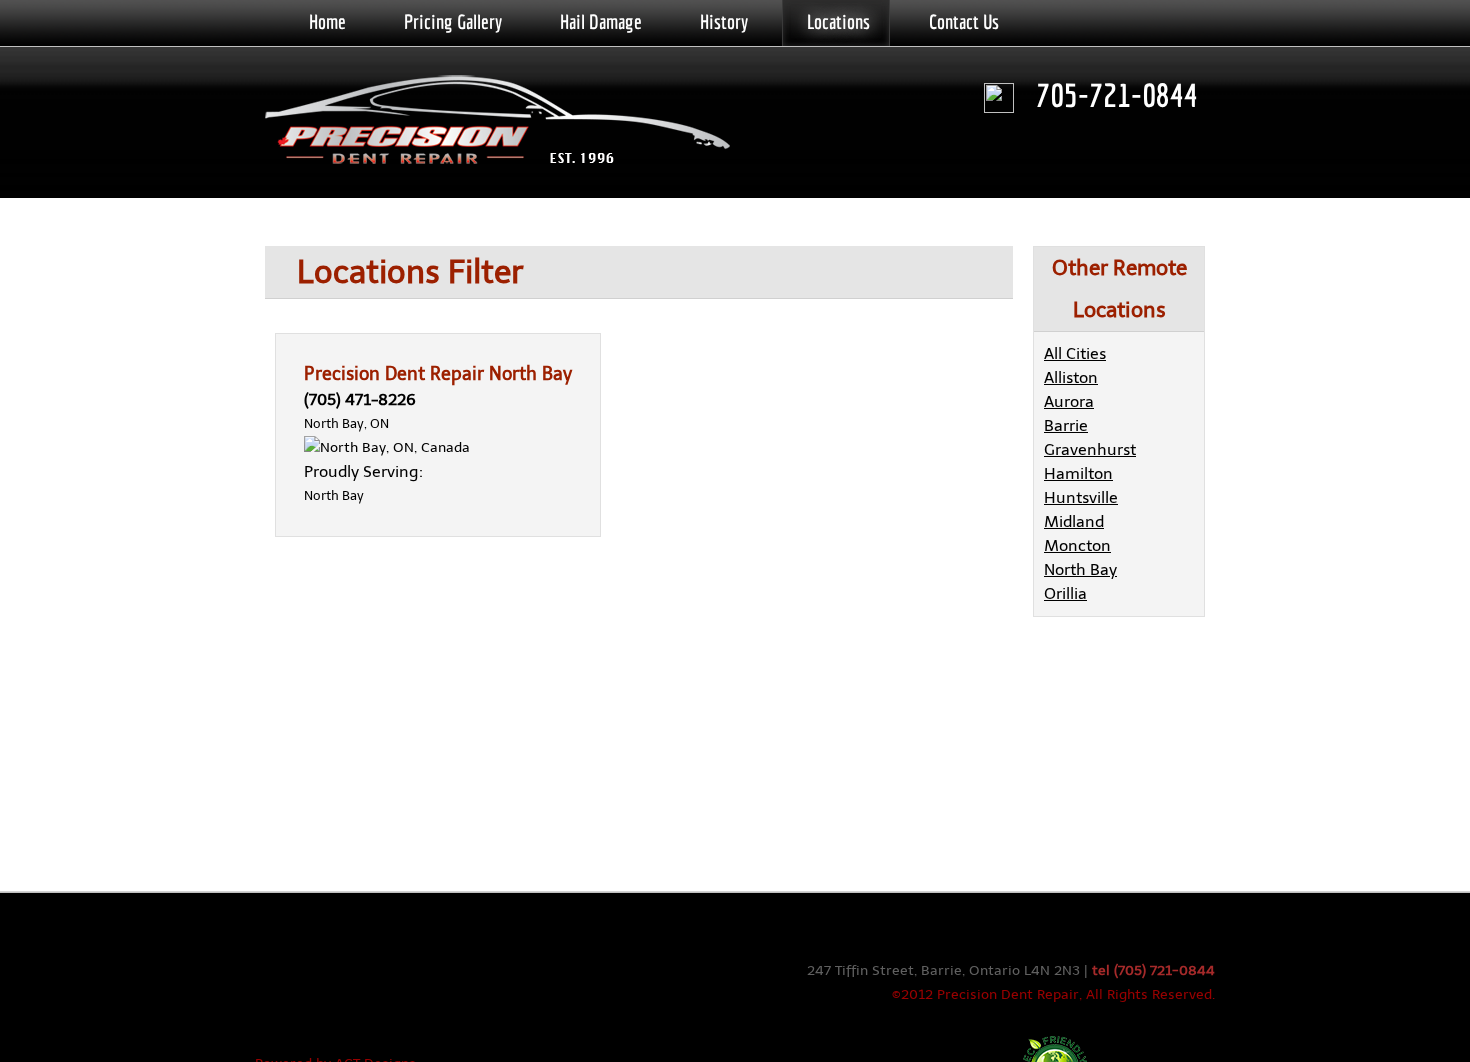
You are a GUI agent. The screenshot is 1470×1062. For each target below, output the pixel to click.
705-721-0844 (1117, 95)
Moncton (1077, 545)
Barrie (1066, 425)
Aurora (1069, 401)
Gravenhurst (1090, 449)
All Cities (1075, 353)
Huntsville (1081, 497)
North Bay (1080, 569)
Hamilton (1078, 473)
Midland (1074, 521)
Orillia (1065, 593)
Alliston (1071, 377)
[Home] (505, 122)
